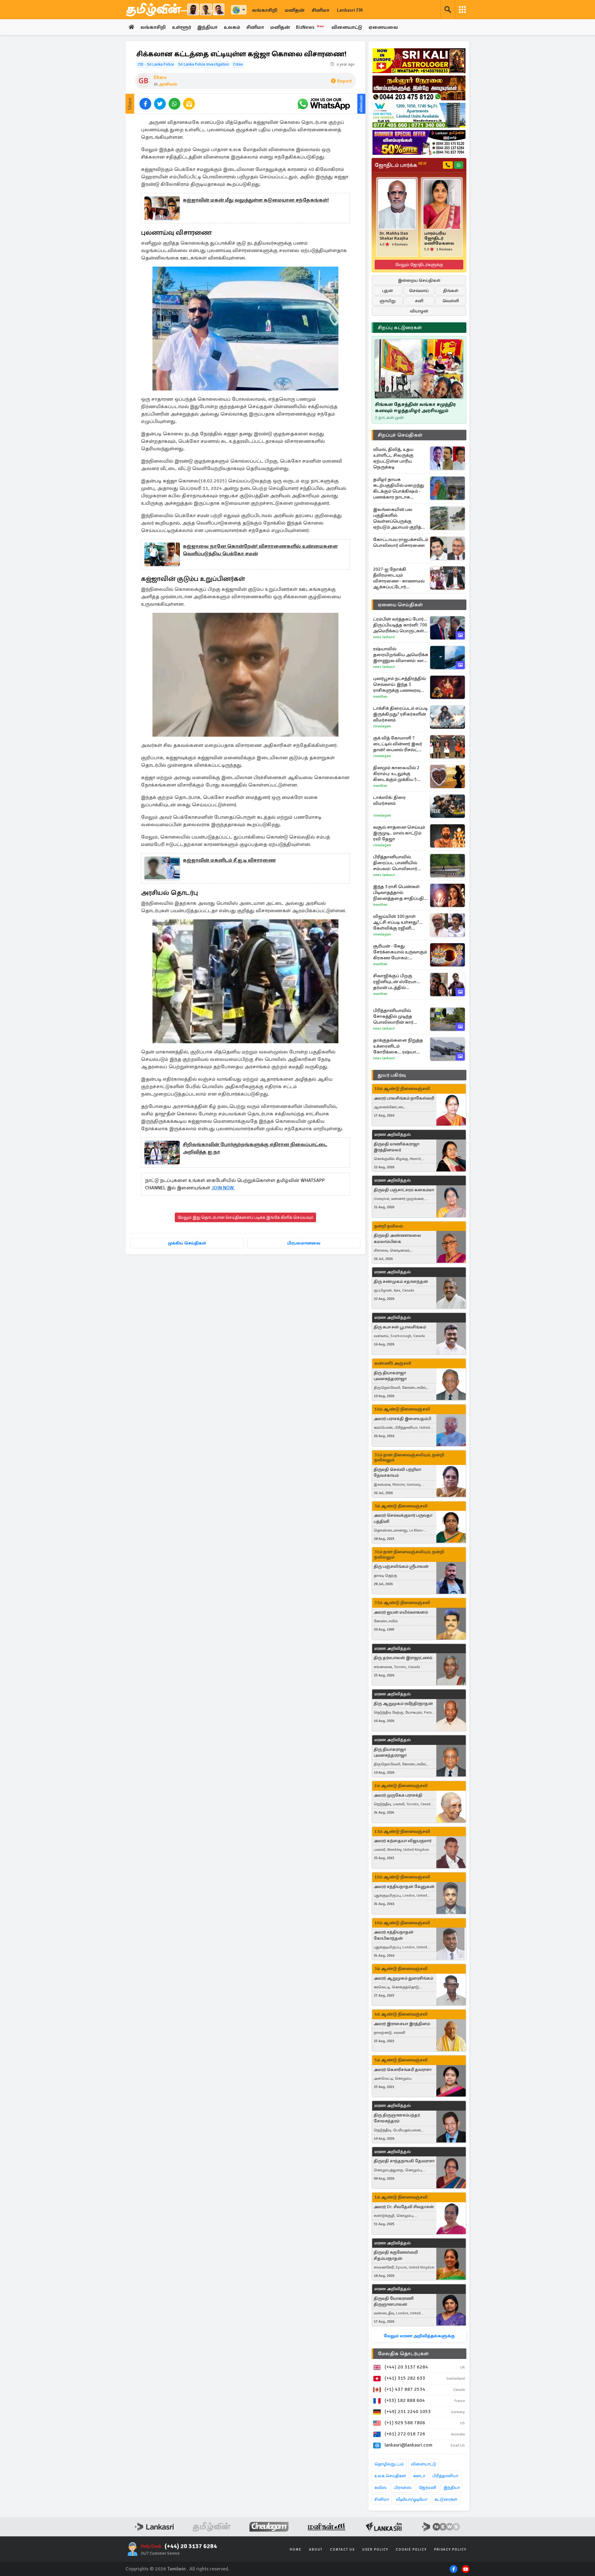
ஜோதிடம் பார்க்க (401, 165)
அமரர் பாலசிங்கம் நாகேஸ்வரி (404, 1098)
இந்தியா (207, 27)
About (316, 2550)
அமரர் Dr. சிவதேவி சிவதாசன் (404, 2207)
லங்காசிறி (265, 10)
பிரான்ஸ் (403, 2488)
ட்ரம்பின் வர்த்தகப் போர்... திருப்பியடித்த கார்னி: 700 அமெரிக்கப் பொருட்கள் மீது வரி (400, 625)
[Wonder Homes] (419, 115)
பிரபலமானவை (304, 1243)
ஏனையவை (383, 27)
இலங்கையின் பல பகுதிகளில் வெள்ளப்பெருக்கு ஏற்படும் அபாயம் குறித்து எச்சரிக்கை (399, 518)
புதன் (388, 291)
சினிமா (321, 10)
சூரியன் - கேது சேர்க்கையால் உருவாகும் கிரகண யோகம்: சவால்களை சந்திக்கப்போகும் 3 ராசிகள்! (400, 952)
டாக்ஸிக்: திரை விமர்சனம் (389, 800)
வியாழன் (419, 311)
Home (296, 2550)
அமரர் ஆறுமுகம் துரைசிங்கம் (403, 1978)
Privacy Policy (450, 2550)
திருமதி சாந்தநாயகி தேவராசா (404, 2161)
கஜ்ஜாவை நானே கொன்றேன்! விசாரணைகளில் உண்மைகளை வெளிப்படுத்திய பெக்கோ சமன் (260, 550)
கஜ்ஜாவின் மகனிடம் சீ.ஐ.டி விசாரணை (229, 860)
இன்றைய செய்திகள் (419, 280)
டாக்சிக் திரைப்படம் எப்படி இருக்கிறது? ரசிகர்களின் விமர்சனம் (400, 714)
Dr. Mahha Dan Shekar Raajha (394, 236)
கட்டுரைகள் (446, 2499)
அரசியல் (168, 84)
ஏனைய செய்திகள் (400, 605)
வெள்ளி (451, 301)
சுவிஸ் (381, 2488)
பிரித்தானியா (445, 2476)
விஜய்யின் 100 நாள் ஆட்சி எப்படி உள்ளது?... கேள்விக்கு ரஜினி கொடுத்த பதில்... (398, 922)
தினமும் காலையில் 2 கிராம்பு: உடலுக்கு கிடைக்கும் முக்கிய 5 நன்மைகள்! (396, 774)
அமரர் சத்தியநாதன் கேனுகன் (404, 1887)
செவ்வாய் (419, 291)
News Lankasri (384, 637)
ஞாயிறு (388, 301)
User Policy (375, 2550)
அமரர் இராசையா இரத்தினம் (402, 2024)
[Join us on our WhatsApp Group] (324, 104)
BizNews (310, 27)
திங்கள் (451, 291)
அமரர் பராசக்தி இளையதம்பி (402, 1419)
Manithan (380, 697)
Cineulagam (382, 726)
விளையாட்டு (347, 27)
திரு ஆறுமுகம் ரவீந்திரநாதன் (403, 1704)
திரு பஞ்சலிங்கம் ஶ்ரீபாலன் (401, 1566)
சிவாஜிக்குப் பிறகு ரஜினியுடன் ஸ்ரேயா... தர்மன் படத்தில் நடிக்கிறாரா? (397, 982)
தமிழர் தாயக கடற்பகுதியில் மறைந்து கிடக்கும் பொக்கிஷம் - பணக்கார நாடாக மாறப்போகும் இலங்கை (399, 488)
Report (344, 81)
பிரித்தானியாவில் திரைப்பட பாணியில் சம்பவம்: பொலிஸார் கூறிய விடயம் (395, 863)
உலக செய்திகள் (390, 2476)
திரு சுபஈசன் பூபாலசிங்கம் (400, 1327)
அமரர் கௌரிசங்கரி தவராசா (403, 2070)
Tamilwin (176, 2569)
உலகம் (232, 27)
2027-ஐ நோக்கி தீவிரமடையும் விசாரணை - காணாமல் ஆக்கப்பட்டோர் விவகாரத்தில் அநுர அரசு (400, 578)
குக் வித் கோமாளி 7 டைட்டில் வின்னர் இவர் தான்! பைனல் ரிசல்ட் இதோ (398, 744)
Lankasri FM (350, 10)
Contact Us (342, 2550)
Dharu (160, 77)
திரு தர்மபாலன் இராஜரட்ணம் (403, 1658)
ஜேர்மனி (428, 2488)
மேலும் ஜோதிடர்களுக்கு (419, 265)
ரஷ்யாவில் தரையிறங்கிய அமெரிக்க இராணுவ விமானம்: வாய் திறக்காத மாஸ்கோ (401, 655)
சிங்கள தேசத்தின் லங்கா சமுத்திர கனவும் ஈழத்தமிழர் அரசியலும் (415, 408)
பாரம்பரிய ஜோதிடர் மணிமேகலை (439, 238)
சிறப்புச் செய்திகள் (400, 435)
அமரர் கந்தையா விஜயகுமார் (403, 1841)
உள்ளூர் (181, 27)
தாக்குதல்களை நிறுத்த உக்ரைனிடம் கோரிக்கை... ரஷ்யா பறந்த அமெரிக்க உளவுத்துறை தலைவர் (398, 1046)
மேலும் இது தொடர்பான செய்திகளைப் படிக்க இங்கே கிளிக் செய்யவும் (245, 1217)
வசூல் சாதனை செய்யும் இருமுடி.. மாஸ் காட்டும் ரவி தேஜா (399, 833)
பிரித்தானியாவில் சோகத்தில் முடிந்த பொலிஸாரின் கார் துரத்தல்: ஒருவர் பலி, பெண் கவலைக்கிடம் (396, 1016)
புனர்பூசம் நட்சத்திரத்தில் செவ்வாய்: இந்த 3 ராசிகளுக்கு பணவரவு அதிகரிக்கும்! (399, 684)
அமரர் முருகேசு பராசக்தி (398, 1795)
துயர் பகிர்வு (392, 1075)
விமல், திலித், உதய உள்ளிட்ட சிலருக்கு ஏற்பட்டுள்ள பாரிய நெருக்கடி (393, 458)
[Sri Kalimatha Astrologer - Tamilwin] (419, 61)
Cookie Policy (411, 2550)
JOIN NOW (223, 1188)
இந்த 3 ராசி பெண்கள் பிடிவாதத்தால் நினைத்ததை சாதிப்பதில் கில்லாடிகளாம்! (401, 893)
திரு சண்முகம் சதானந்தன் (401, 1281)
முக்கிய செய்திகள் (187, 1243)
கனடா (419, 2476)
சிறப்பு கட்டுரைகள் (400, 328)
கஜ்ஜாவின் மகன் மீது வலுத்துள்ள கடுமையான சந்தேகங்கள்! (256, 200)
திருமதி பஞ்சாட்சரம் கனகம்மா (404, 1190)
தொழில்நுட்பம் (389, 2464)
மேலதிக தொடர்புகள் (403, 2354)
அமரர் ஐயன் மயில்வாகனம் (401, 1612)
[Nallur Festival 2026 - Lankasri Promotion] (419, 88)
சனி (419, 301)
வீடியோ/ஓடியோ (412, 2499)
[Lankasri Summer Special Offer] (419, 142)
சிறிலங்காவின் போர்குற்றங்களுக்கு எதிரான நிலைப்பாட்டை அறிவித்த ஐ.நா (255, 1148)
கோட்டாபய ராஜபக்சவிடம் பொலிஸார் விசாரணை (401, 542)
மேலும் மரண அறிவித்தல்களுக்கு (419, 2336)
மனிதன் (295, 10)
